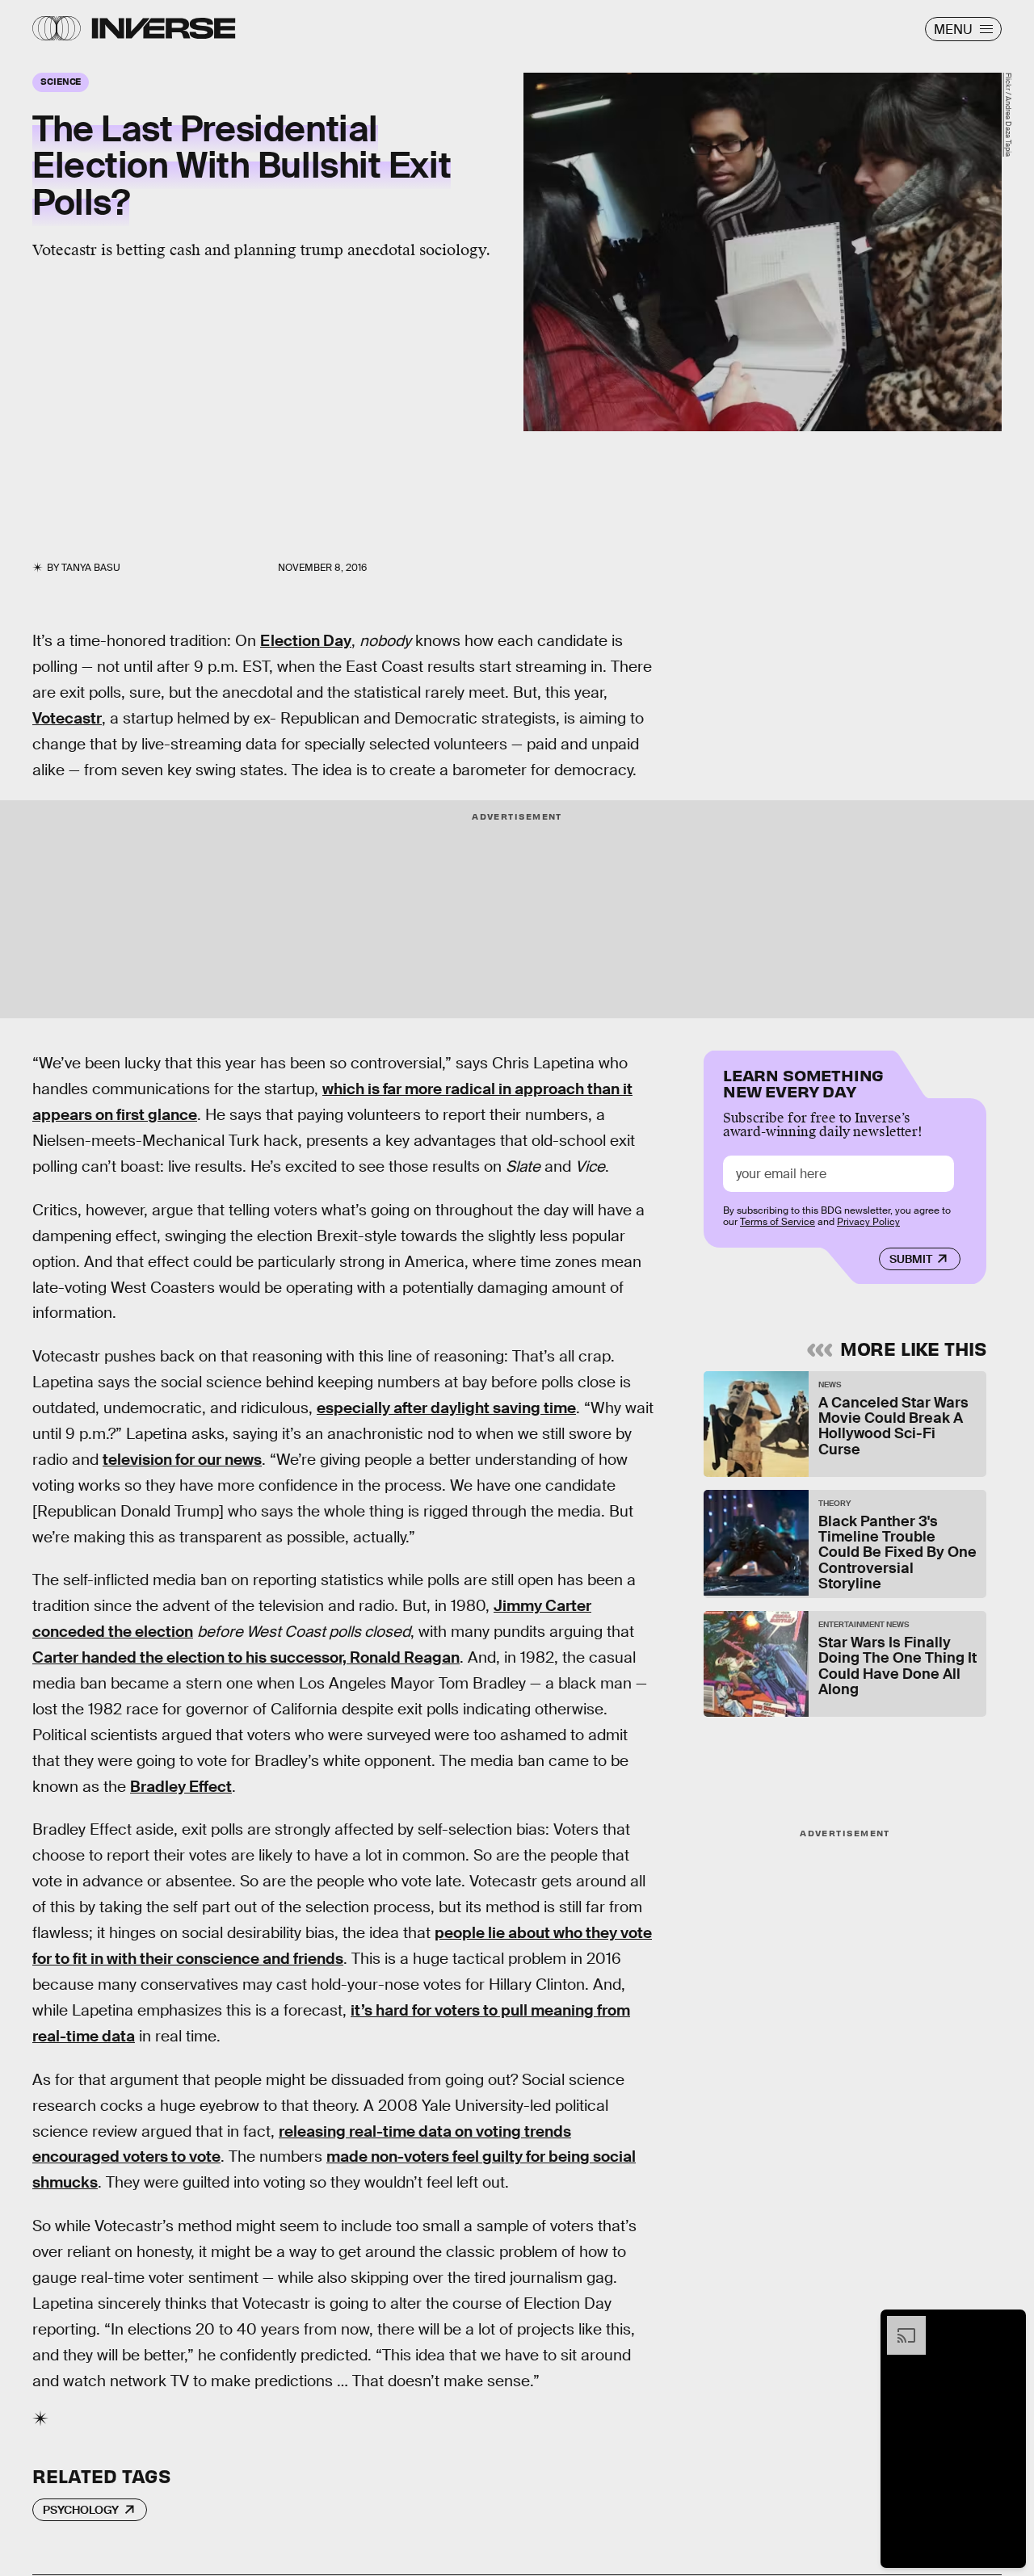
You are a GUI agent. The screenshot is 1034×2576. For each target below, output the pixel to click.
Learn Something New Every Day (803, 1082)
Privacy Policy (868, 1222)
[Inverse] (164, 28)
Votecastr (67, 718)
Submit (911, 1259)
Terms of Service (778, 1222)
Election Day (306, 641)
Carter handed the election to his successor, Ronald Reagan (246, 1657)
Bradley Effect (181, 1787)
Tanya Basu (91, 568)
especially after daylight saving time (446, 1408)
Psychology (81, 2510)
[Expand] (898, 2324)
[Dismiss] (1008, 2324)
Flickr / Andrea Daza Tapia (1008, 115)
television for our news (182, 1460)
